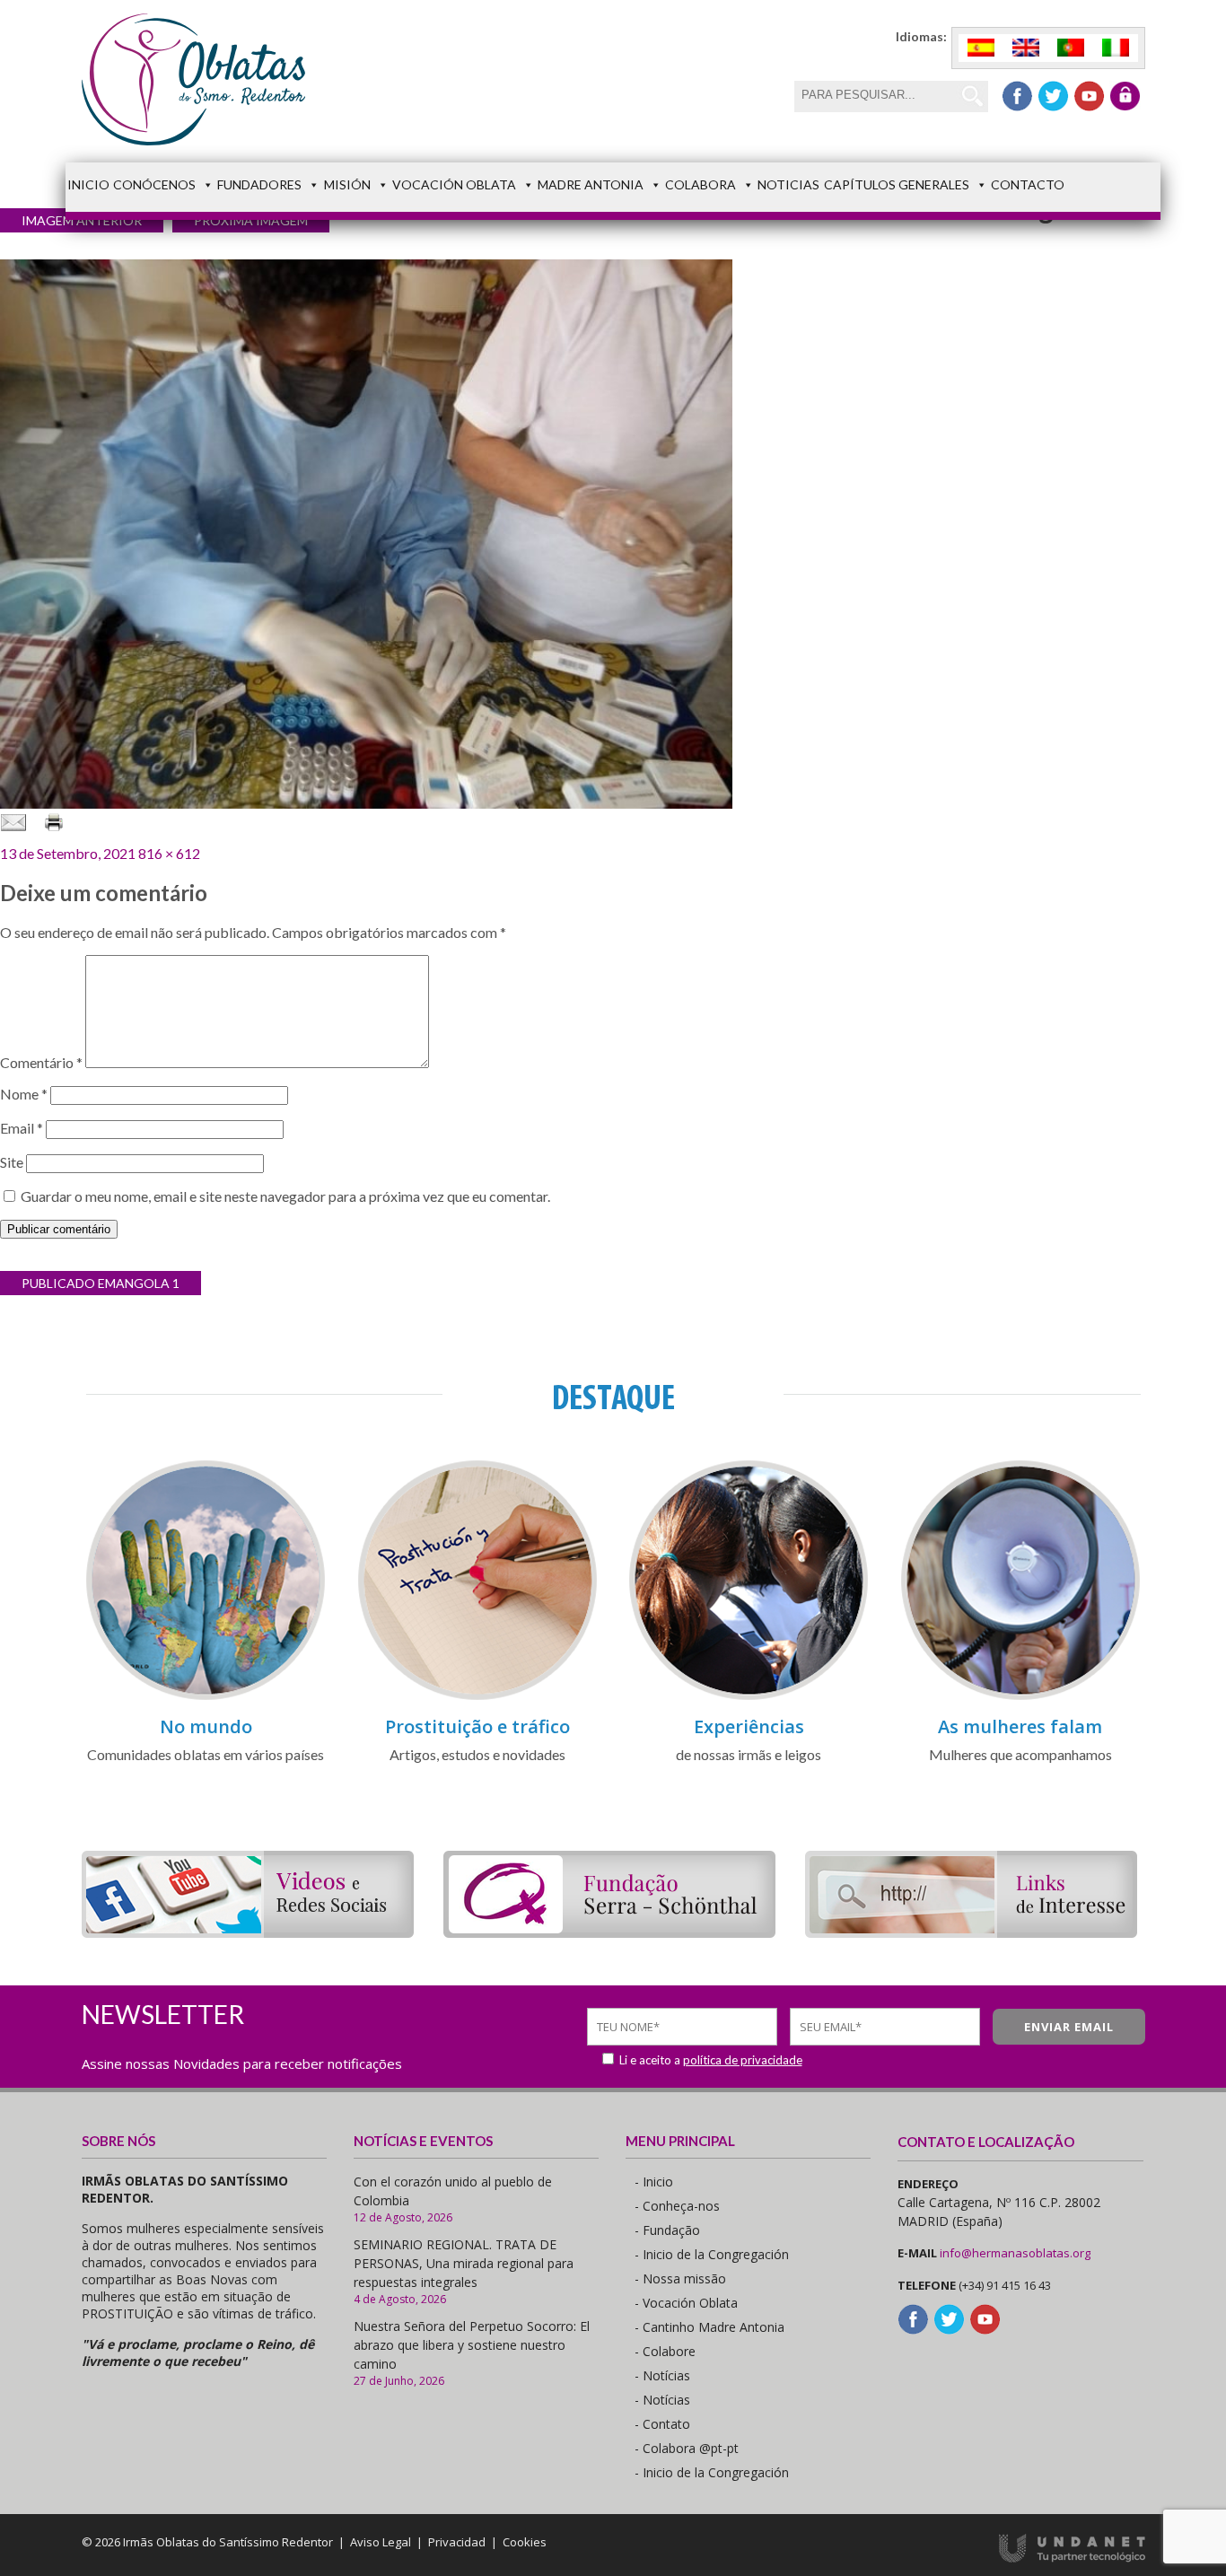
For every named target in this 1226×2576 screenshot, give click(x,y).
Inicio (88, 184)
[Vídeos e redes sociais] (248, 1932)
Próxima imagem (251, 220)
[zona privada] (1125, 96)
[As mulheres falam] (1020, 1697)
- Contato (662, 2424)
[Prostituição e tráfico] (477, 1697)
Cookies (525, 2542)
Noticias (788, 184)
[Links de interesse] (971, 1932)
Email (22, 1128)
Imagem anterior (82, 220)
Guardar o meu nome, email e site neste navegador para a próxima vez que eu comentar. (285, 1196)
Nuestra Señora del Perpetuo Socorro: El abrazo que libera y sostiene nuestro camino (472, 2345)
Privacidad (457, 2542)
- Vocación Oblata (686, 2303)
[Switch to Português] (1071, 48)
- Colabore (665, 2351)
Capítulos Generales (897, 184)
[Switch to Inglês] (1026, 48)
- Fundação (667, 2230)
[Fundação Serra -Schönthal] (609, 1932)
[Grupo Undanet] (1072, 2558)
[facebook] (1017, 96)
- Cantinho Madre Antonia (709, 2327)
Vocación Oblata (454, 184)
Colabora (701, 184)
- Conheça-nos (677, 2206)
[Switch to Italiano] (1116, 48)
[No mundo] (206, 1697)
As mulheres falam (1020, 1726)
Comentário (41, 1062)
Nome (24, 1094)
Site (12, 1162)
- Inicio (654, 2182)
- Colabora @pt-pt (687, 2448)
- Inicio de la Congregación (712, 2254)
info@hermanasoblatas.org (1015, 2253)
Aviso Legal (381, 2542)
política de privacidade (743, 2060)
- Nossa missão (680, 2278)
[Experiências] (749, 1697)
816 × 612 (169, 853)
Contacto (1028, 184)
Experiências (749, 1726)
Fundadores (259, 184)
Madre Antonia (591, 184)
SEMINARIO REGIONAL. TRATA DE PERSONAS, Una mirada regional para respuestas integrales (464, 2263)
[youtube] (1089, 96)
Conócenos (154, 184)
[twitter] (1053, 96)
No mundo (206, 1726)
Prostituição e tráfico (477, 1726)
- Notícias (662, 2375)
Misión (347, 184)
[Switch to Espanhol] (981, 48)
